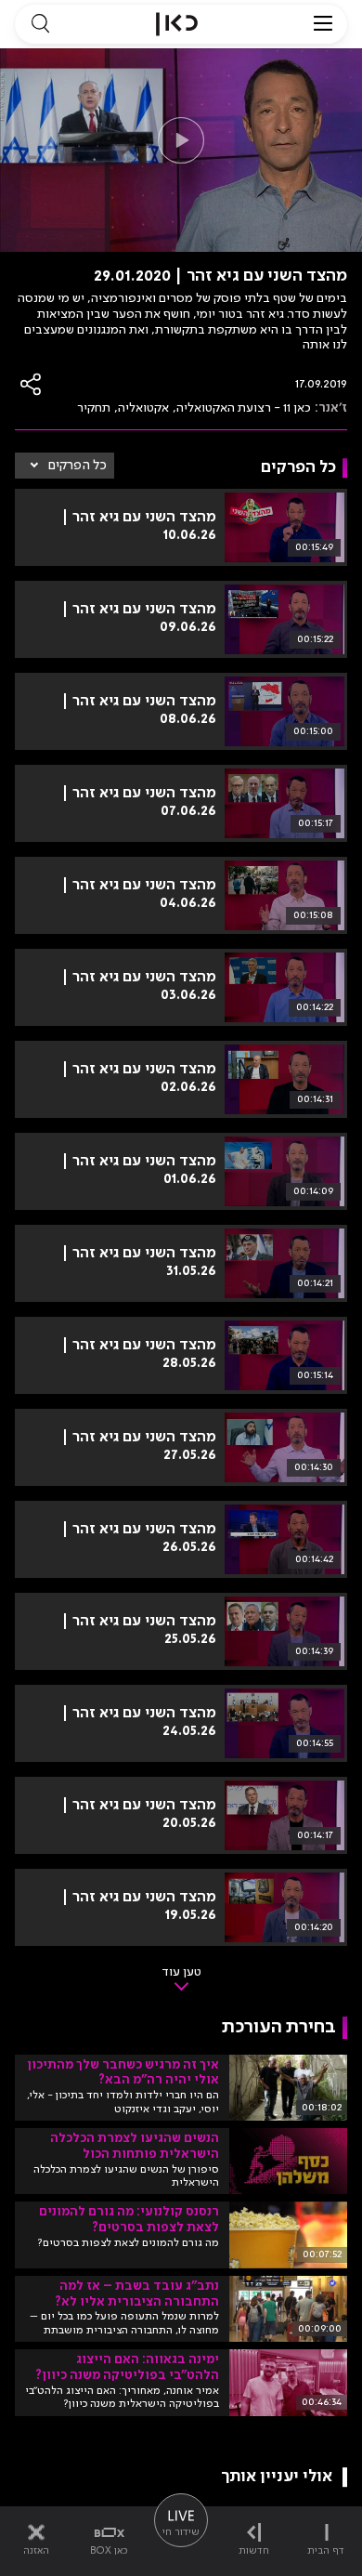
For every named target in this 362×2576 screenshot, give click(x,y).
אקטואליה (143, 408)
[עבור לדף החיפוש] (40, 24)
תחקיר (94, 408)
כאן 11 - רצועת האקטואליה (244, 408)
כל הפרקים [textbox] (78, 466)
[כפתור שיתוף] (32, 384)
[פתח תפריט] (323, 24)
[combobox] (65, 466)
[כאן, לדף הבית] (177, 24)
